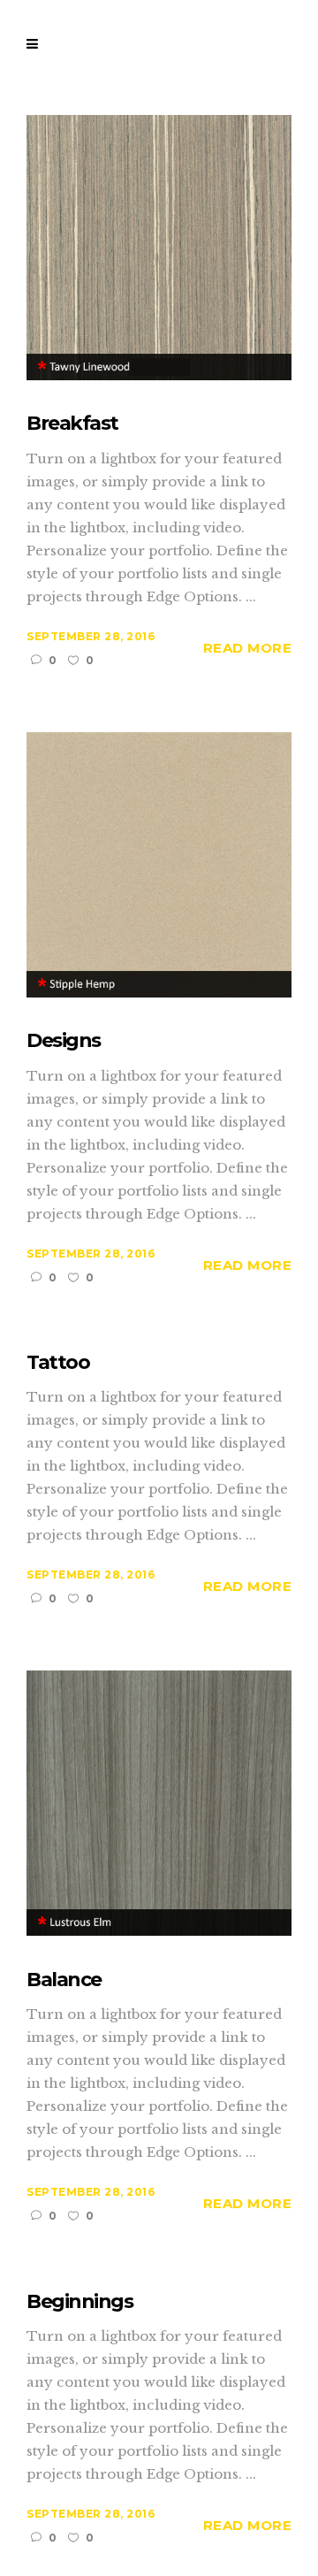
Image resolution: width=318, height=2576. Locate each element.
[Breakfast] (159, 246)
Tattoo (58, 1362)
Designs (64, 1040)
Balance (64, 1980)
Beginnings (79, 2301)
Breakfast (72, 423)
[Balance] (159, 1802)
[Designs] (159, 864)
